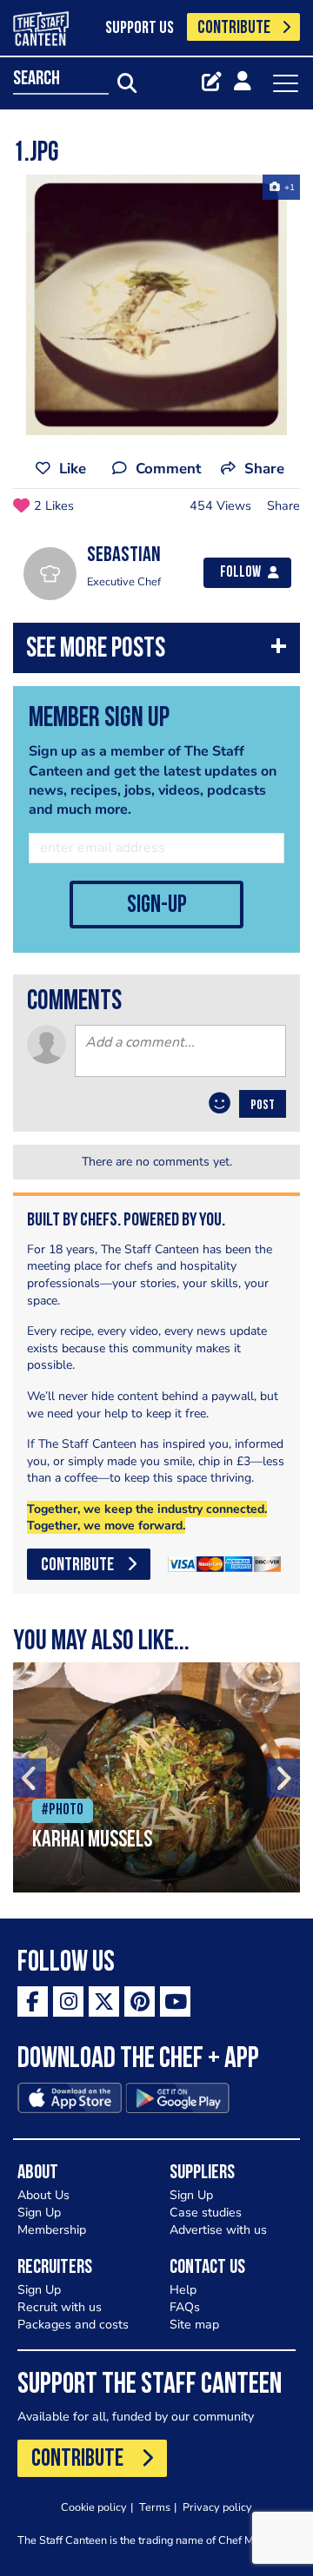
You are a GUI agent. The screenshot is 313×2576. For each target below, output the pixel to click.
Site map (194, 2325)
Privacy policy (217, 2507)
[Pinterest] (140, 2001)
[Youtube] (175, 2001)
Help (183, 2290)
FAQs (185, 2307)
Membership (52, 2230)
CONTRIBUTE (234, 28)
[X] (104, 2001)
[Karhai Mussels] (156, 1777)
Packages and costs (73, 2325)
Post (263, 1106)
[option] (156, 305)
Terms (155, 2507)
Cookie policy (94, 2507)
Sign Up (39, 2213)
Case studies (206, 2213)
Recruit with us (60, 2307)
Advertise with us (218, 2230)
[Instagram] (68, 2001)
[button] (156, 652)
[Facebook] (33, 2001)
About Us (43, 2195)
